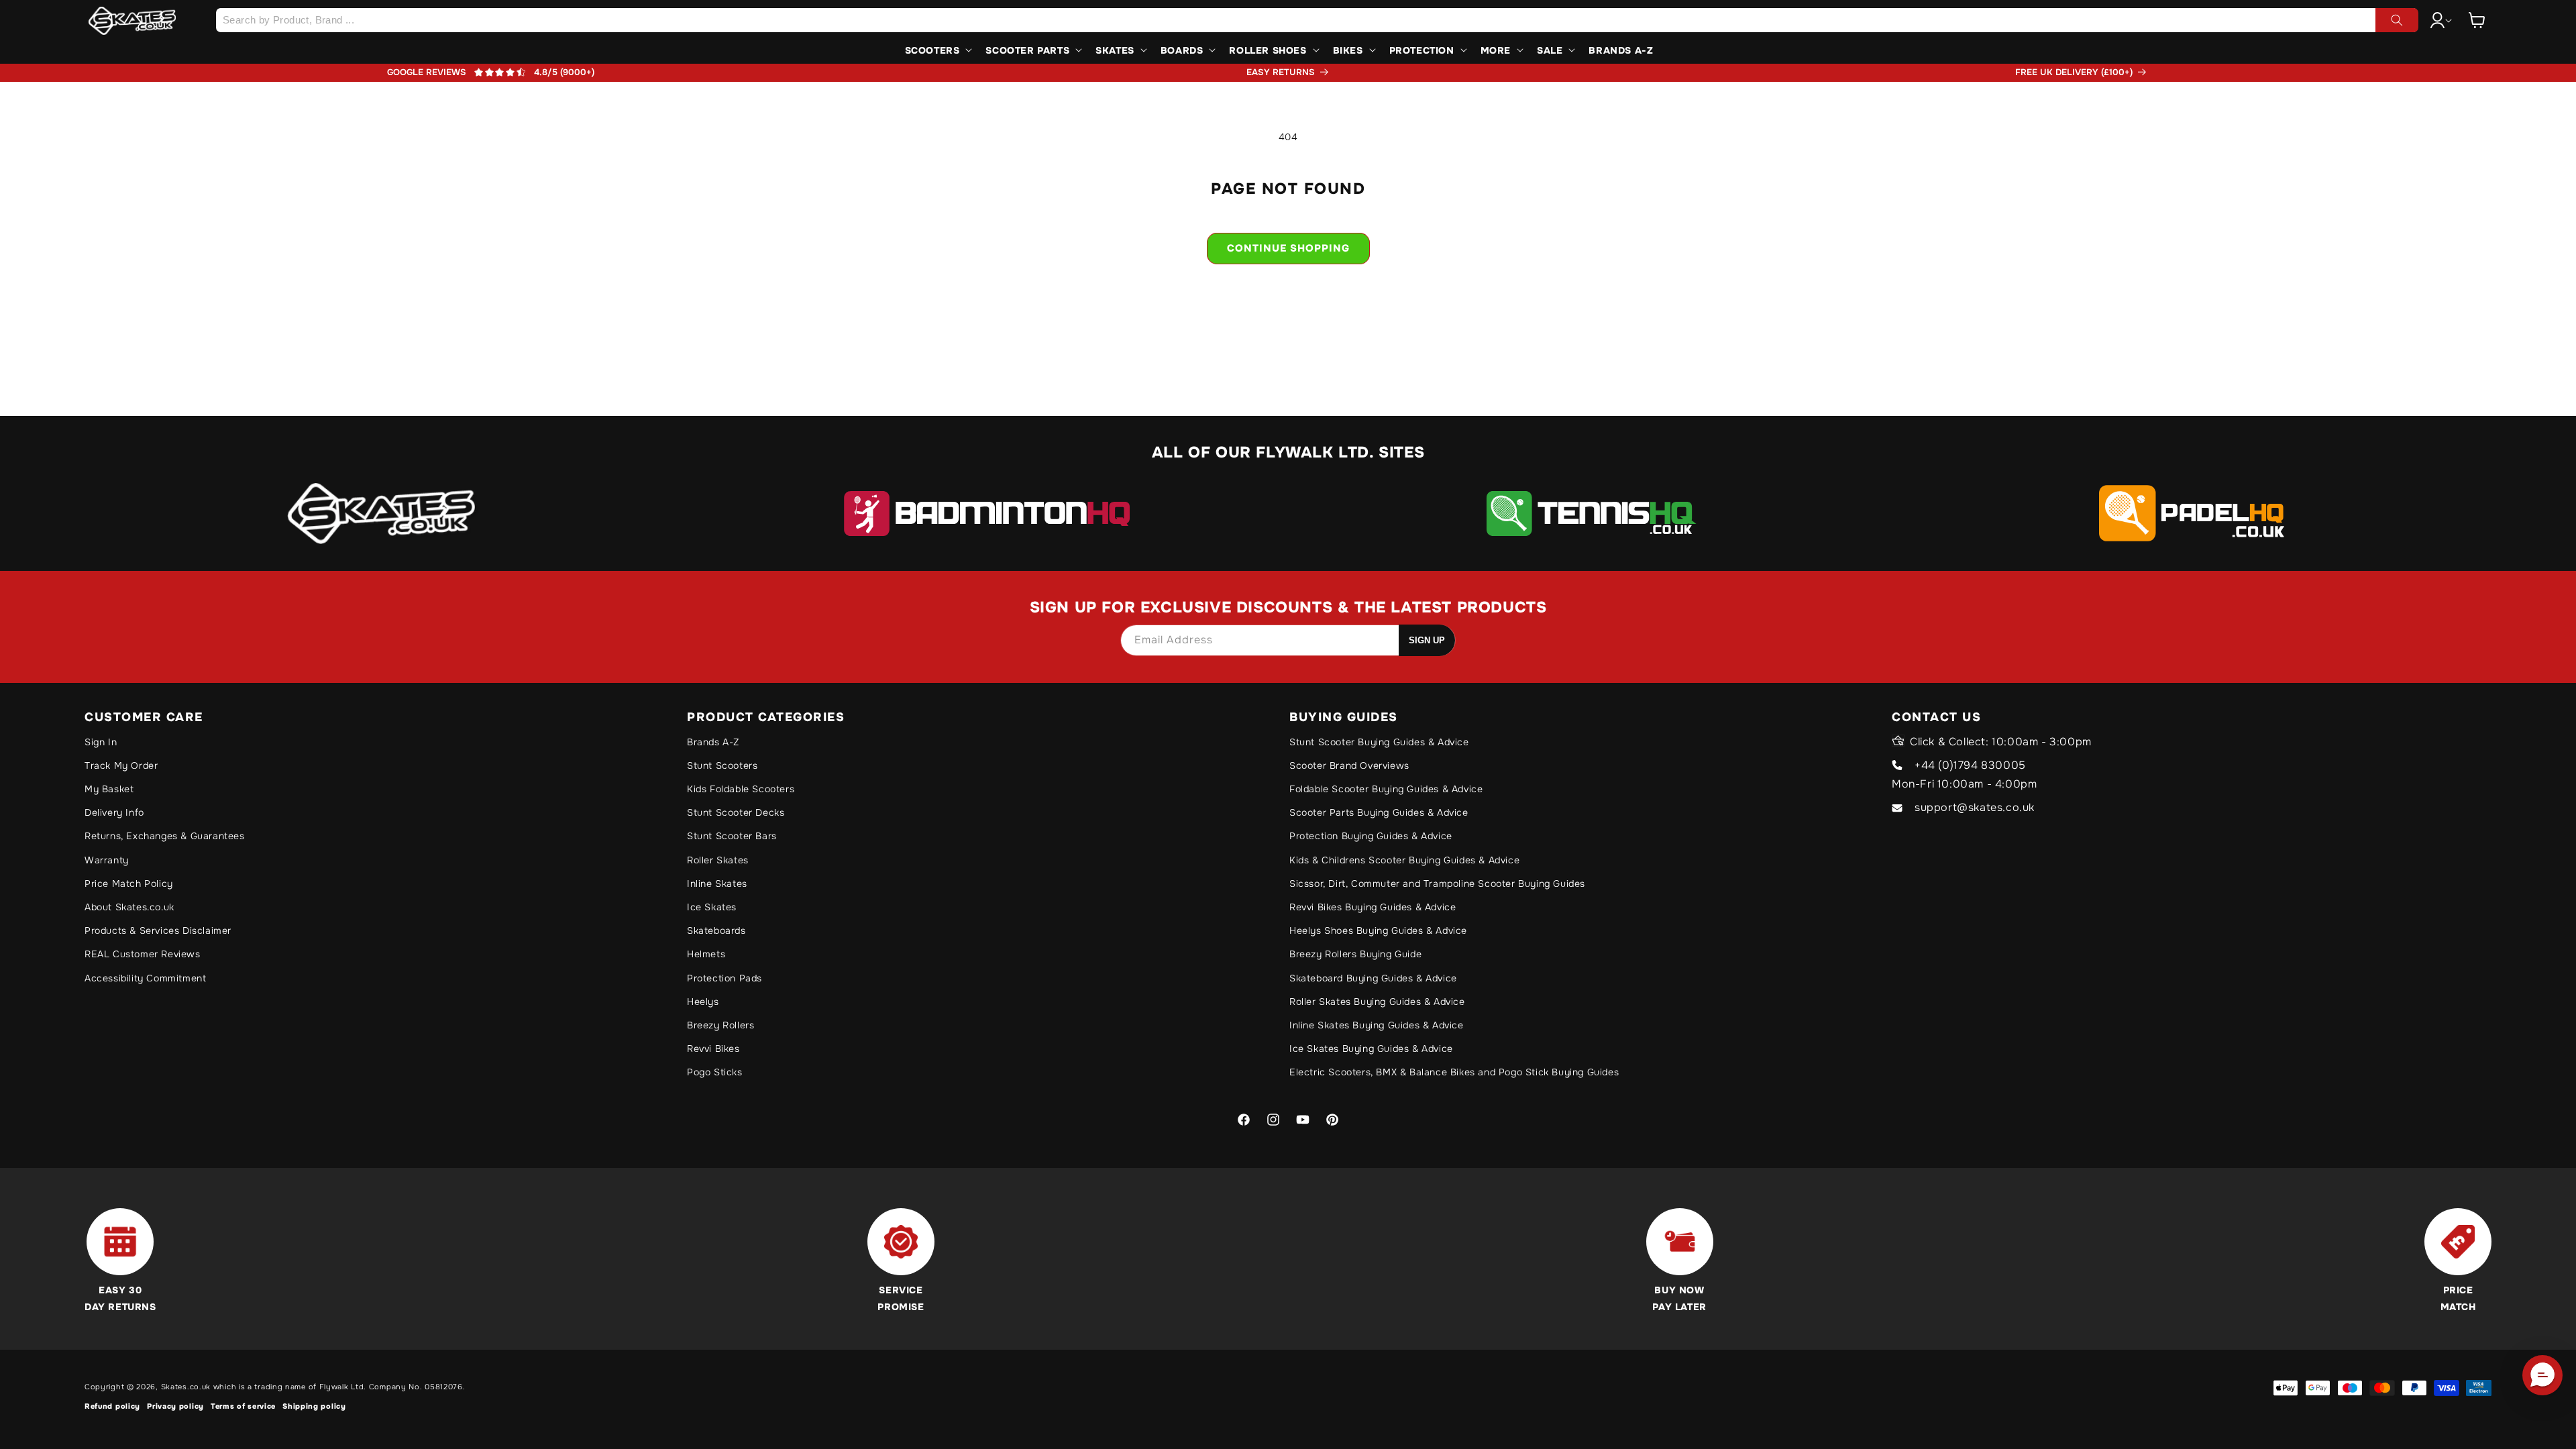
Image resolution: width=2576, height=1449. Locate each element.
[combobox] (1317, 20)
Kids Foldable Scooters (741, 789)
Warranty (107, 860)
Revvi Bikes (713, 1049)
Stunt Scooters (722, 765)
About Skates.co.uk (129, 907)
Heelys (703, 1002)
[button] (2477, 20)
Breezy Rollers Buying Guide (1355, 954)
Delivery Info (114, 812)
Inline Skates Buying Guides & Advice (1377, 1025)
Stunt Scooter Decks (736, 812)
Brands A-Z (713, 742)
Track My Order (121, 765)
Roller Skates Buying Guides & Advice (1377, 1002)
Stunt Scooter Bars (732, 836)
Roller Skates (718, 860)
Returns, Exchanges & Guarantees (165, 836)
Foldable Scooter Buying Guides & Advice (1386, 789)
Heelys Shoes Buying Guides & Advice (1378, 930)
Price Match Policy (129, 883)
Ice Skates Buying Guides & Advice (1371, 1049)
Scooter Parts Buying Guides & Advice (1379, 812)
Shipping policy (314, 1406)
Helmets (706, 954)
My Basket (109, 789)
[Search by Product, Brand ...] (2397, 20)
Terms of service (243, 1406)
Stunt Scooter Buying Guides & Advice (1379, 742)
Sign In (101, 742)
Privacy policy (175, 1406)
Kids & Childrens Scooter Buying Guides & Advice (1404, 860)
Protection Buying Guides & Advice (1371, 836)
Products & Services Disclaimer (158, 930)
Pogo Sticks (715, 1072)
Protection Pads (724, 978)
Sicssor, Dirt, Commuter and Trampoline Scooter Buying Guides (1437, 883)
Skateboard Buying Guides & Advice (1373, 978)
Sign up (1427, 640)
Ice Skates (712, 907)
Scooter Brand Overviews (1349, 765)
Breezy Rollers (720, 1025)
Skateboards (716, 930)
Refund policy (112, 1406)
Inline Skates (717, 883)
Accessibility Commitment (145, 978)
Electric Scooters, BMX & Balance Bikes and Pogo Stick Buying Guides (1454, 1072)
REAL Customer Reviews (143, 954)
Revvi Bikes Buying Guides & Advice (1373, 907)
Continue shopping (1288, 248)
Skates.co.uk (186, 1387)
